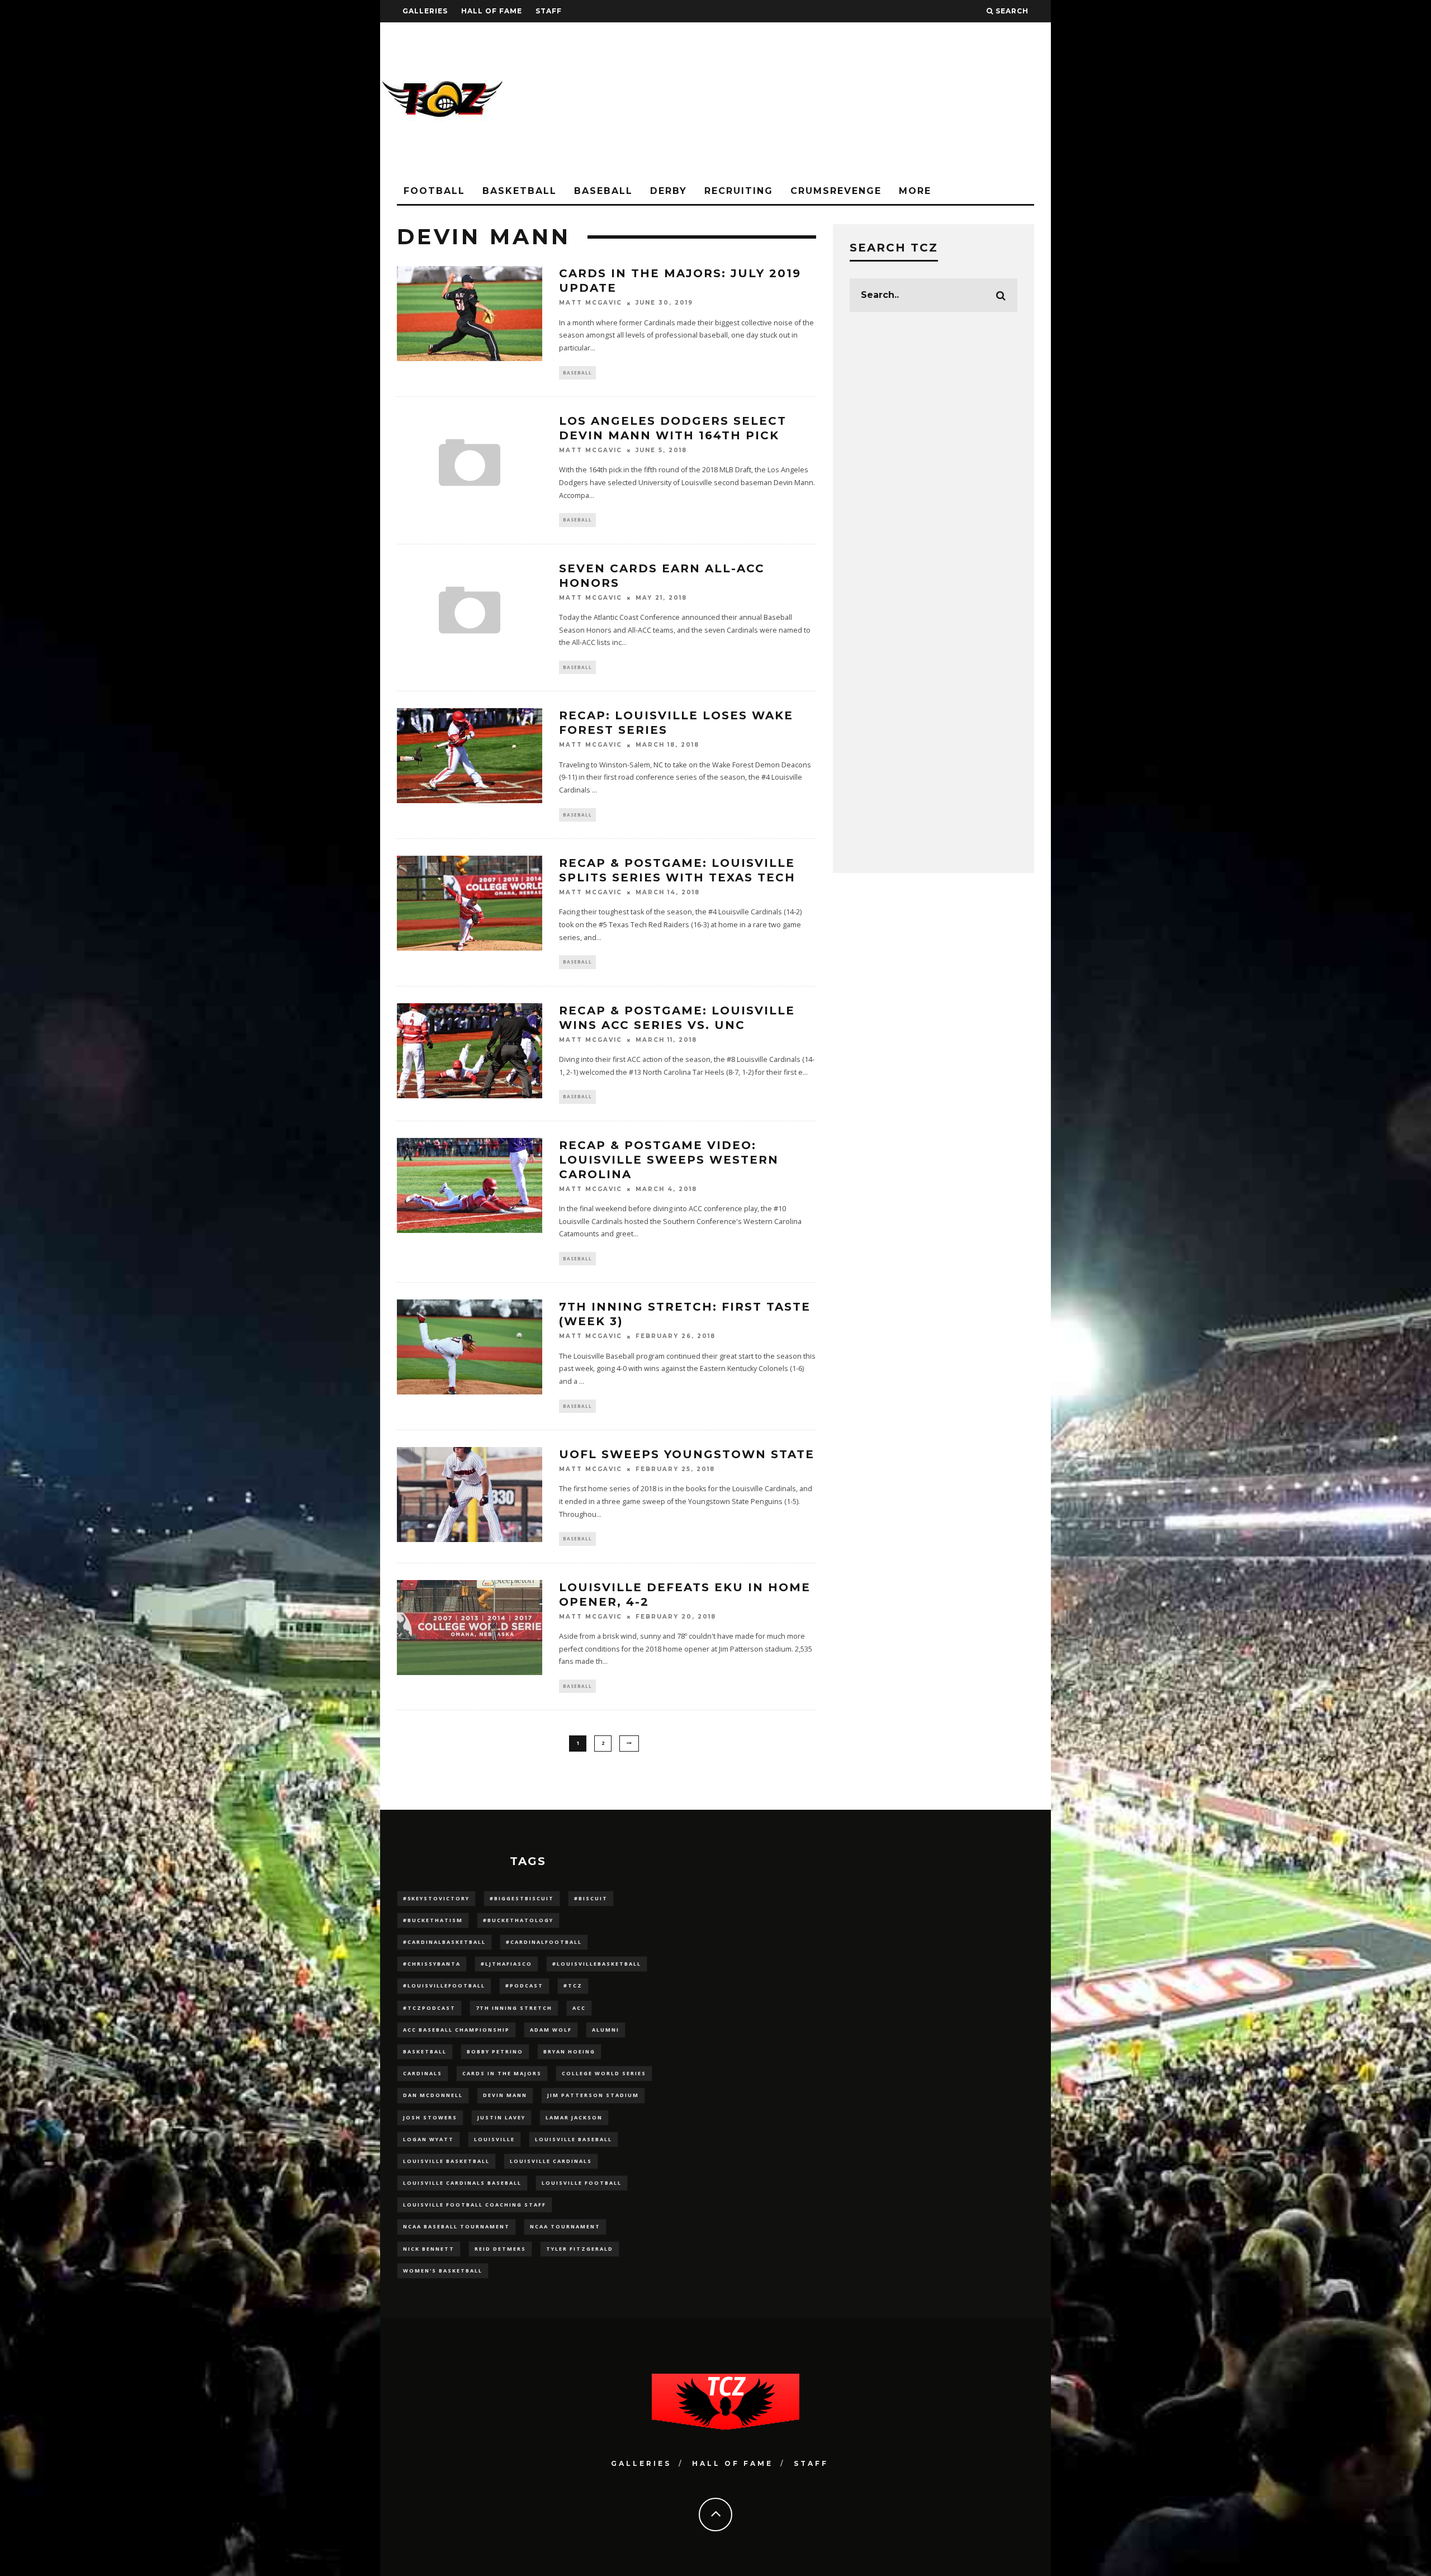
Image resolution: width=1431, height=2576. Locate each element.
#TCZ (573, 1986)
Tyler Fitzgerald (580, 2249)
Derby (669, 191)
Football (434, 191)
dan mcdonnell (433, 2095)
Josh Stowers (430, 2117)
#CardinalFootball (544, 1942)
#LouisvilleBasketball (597, 1964)
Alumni (606, 2030)
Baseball (603, 191)
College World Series (604, 2073)
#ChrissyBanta (432, 1964)
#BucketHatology (518, 1920)
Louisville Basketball (446, 2161)
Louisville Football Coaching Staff (475, 2205)
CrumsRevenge (836, 191)
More (915, 191)
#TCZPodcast (429, 2008)
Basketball (520, 191)
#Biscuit (591, 1898)
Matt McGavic (591, 303)
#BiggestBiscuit (522, 1898)
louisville (494, 2139)
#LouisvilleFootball (444, 1986)
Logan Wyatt (428, 2139)
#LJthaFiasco (506, 1964)
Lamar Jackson (574, 2117)
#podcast (524, 1986)
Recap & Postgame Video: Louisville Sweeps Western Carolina (669, 1160)
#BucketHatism (433, 1920)
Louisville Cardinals (551, 2161)
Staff (549, 11)
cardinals (423, 2073)
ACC (579, 2008)
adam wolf (551, 2030)
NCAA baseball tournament (456, 2226)
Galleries (425, 11)
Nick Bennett (429, 2249)
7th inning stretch (514, 2008)
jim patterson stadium (593, 2095)
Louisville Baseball (574, 2139)
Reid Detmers (500, 2249)
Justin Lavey (501, 2117)
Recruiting (739, 191)
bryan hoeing (569, 2051)
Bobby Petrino (495, 2051)
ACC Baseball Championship (456, 2030)
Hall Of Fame (492, 11)
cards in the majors (502, 2073)
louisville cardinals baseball (462, 2183)
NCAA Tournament (565, 2226)
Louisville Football (582, 2183)
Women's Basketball (443, 2271)
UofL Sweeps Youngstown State (687, 1454)
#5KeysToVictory (436, 1898)
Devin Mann (505, 2095)
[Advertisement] (847, 101)
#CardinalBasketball (444, 1942)
